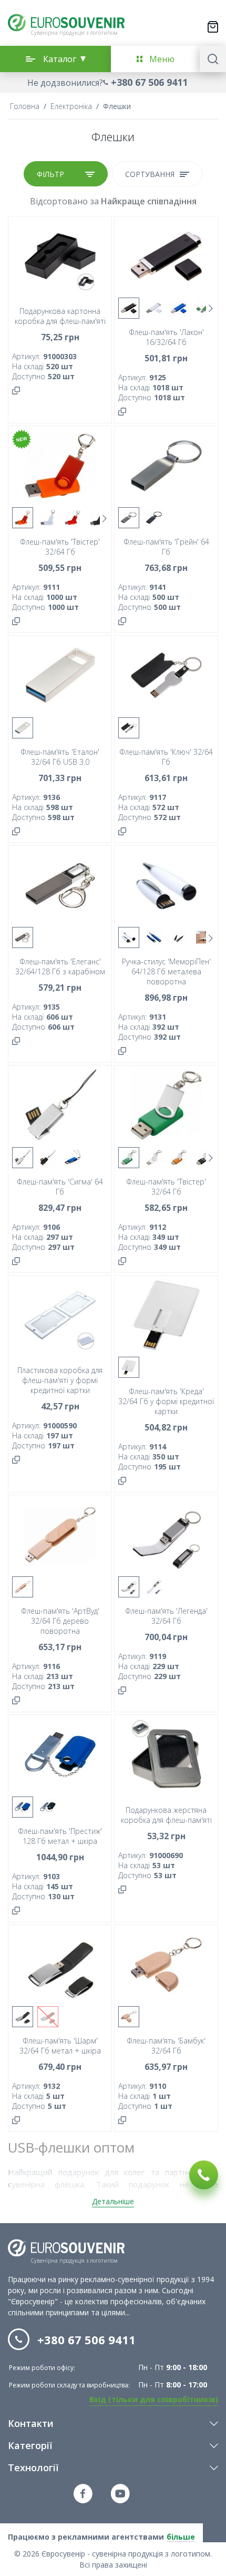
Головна (25, 106)
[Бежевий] (23, 1587)
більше (181, 2537)
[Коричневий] (48, 2017)
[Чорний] (129, 308)
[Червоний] (73, 518)
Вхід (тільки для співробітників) (154, 2399)
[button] (113, 82)
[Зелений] (204, 308)
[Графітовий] (154, 518)
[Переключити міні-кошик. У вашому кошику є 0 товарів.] (213, 27)
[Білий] (154, 308)
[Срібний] (129, 518)
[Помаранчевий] (23, 518)
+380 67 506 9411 (149, 82)
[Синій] (179, 308)
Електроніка (71, 106)
